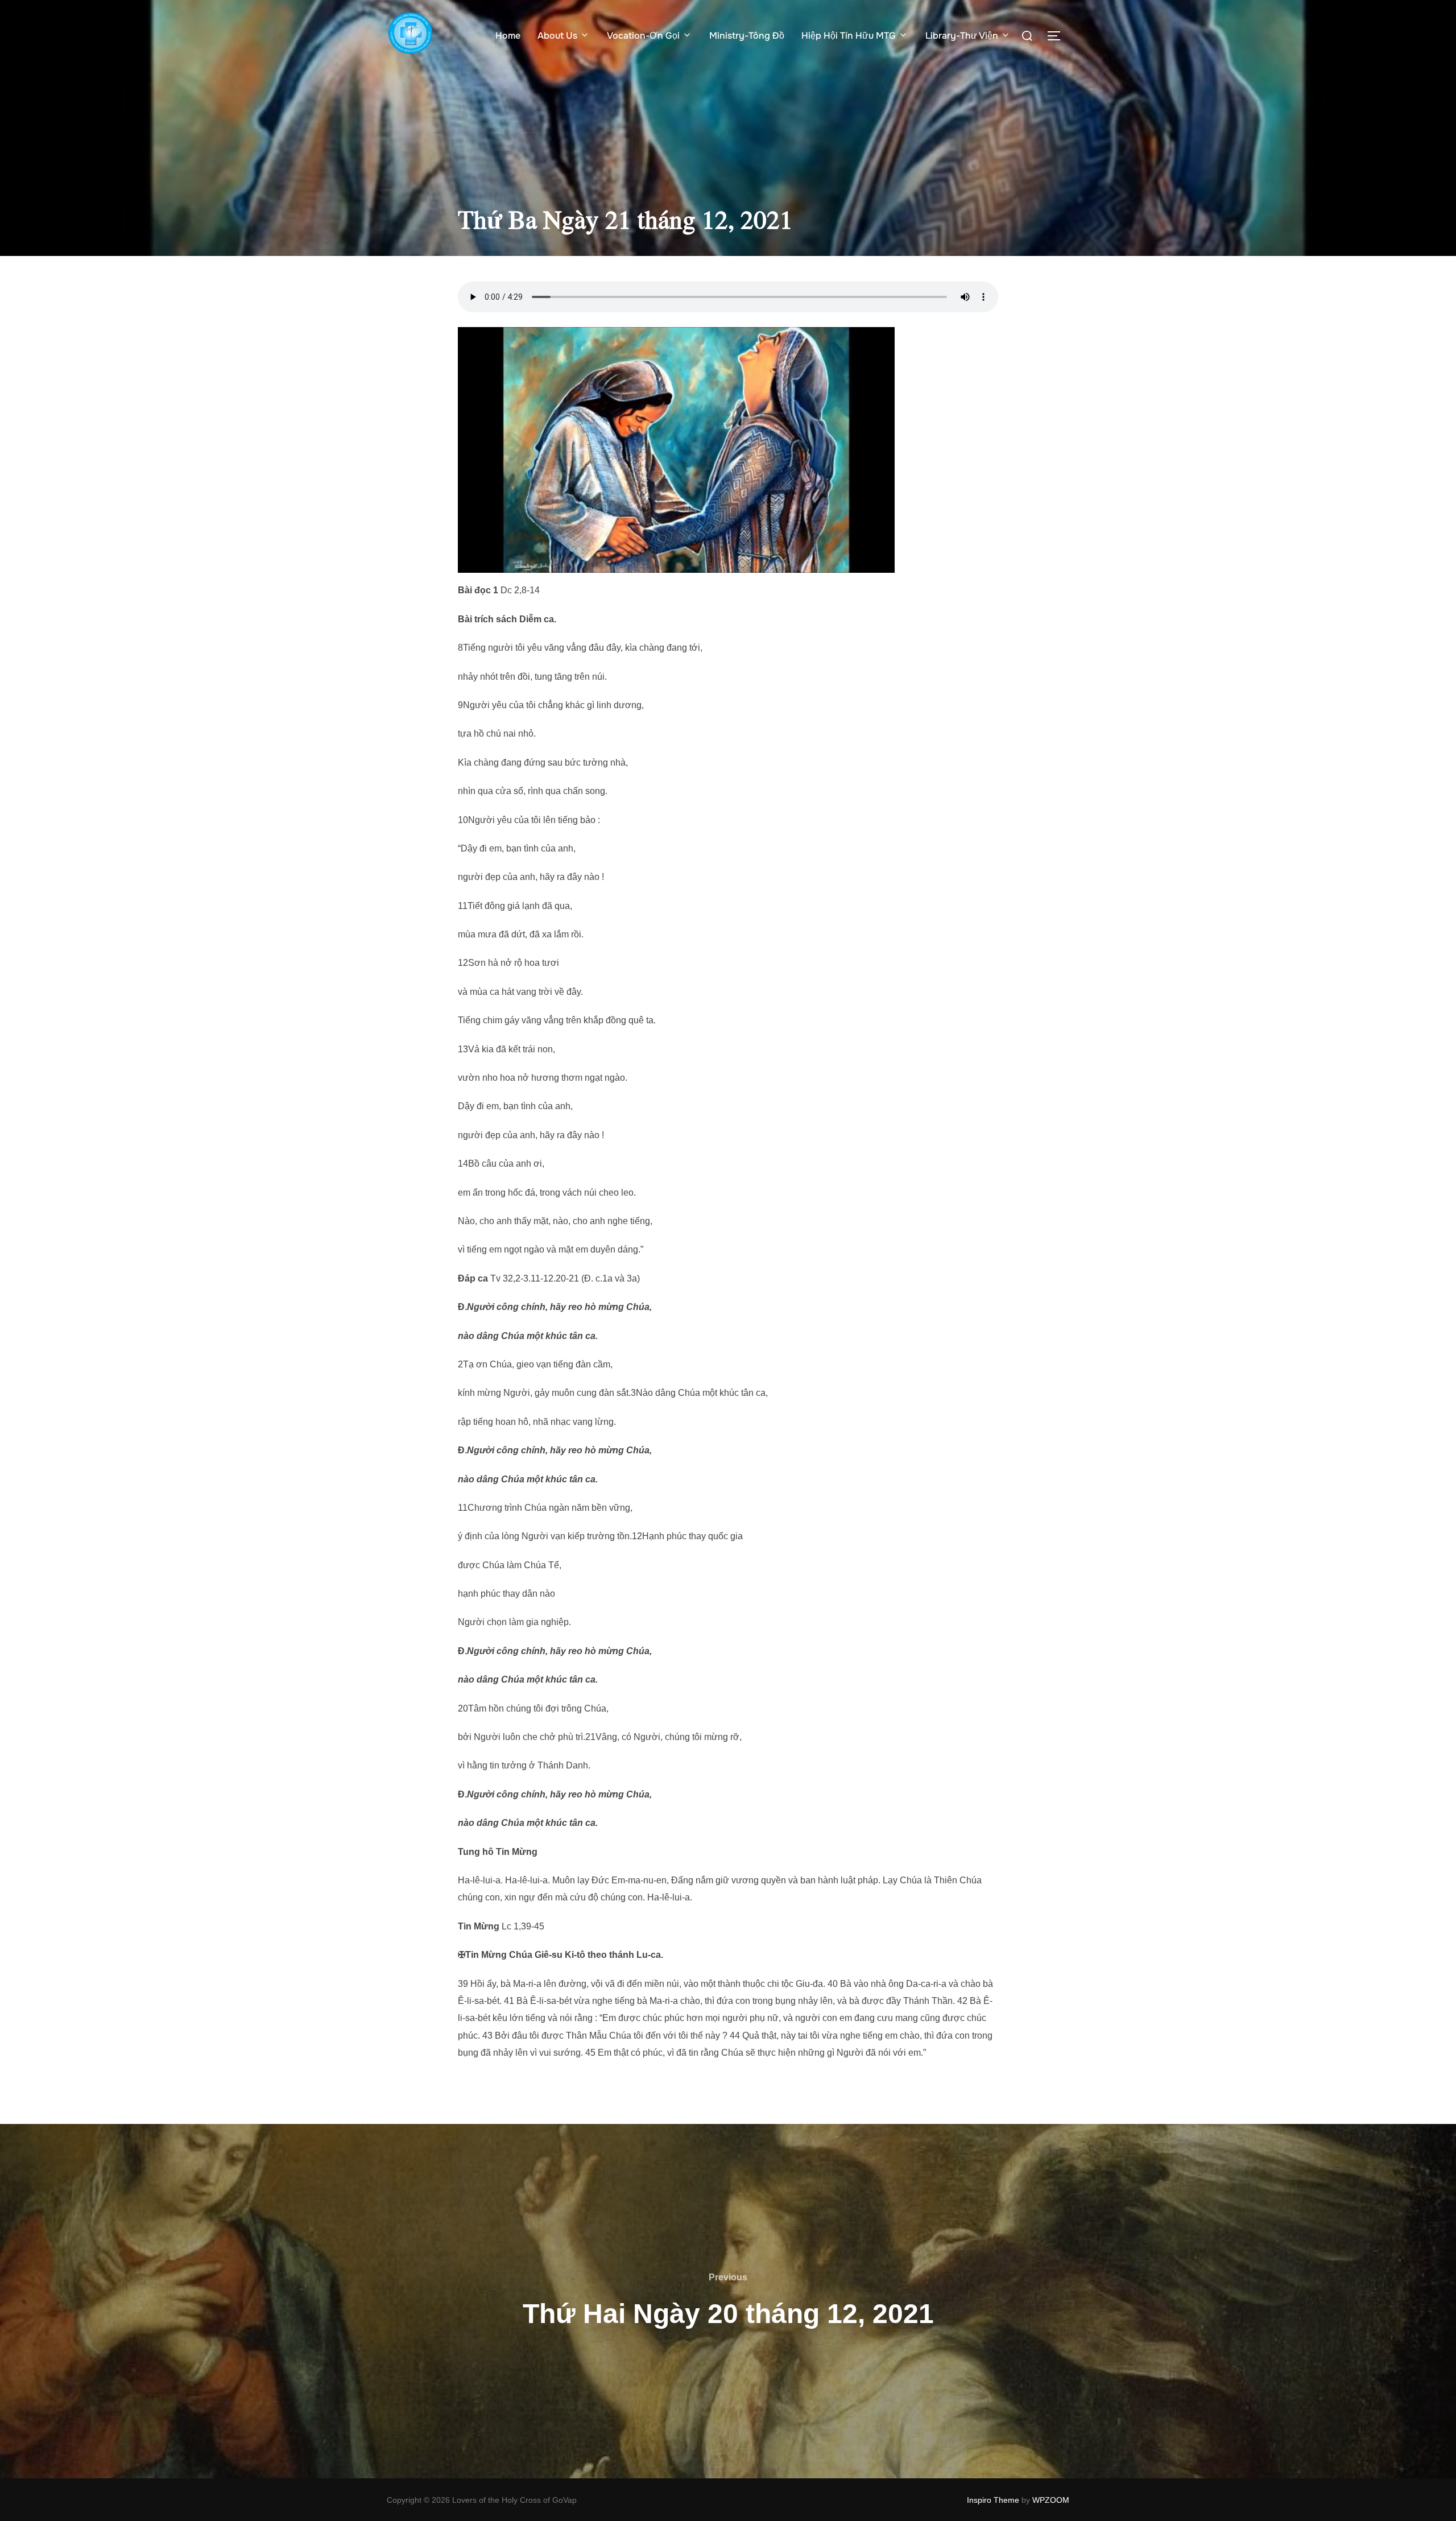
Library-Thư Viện (962, 36)
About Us (557, 36)
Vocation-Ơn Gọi (643, 36)
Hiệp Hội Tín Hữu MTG (849, 36)
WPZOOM (1051, 2500)
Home (508, 36)
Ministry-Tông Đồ (747, 36)
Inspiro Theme (993, 2500)
